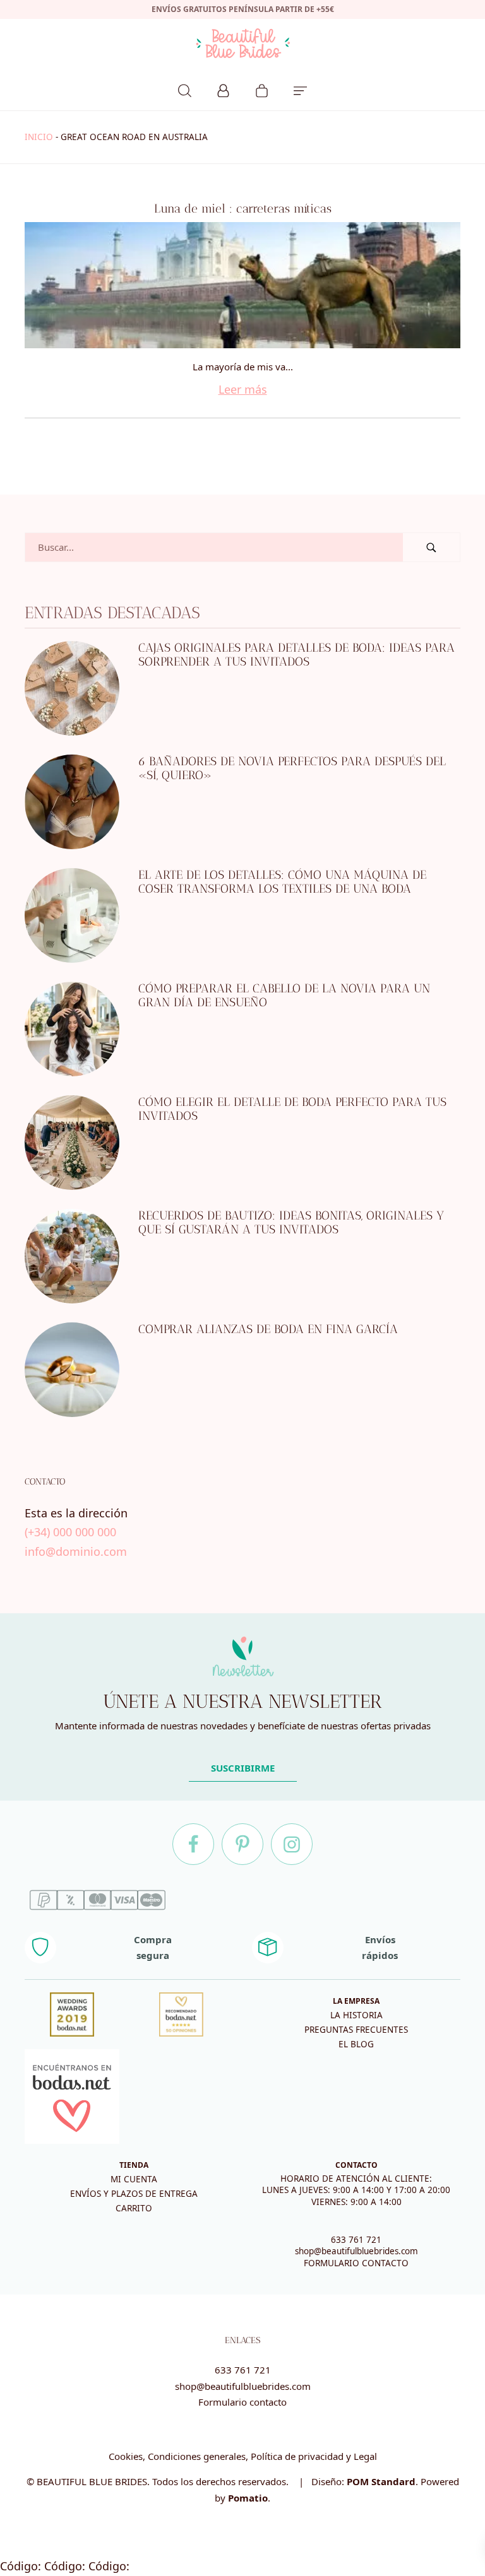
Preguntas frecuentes (356, 2030)
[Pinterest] (242, 1844)
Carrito (134, 2208)
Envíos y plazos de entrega (134, 2194)
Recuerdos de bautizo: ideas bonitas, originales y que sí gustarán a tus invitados (291, 1223)
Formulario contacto (242, 2402)
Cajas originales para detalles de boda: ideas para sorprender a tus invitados (296, 655)
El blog (356, 2044)
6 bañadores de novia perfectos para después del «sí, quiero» (292, 768)
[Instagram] (292, 1844)
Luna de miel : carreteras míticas (243, 209)
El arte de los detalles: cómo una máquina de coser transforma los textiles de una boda (282, 882)
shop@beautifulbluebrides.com (356, 2251)
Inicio (39, 137)
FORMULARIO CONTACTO (356, 2263)
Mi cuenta (134, 2179)
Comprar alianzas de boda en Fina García (268, 1329)
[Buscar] (185, 89)
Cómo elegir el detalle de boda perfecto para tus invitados (292, 1109)
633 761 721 (356, 2240)
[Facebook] (193, 1844)
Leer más (243, 389)
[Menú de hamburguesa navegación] (300, 89)
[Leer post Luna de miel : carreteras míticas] (242, 285)
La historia (356, 2015)
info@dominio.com (76, 1551)
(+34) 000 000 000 (70, 1532)
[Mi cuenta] (223, 89)
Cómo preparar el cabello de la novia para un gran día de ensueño (284, 996)
